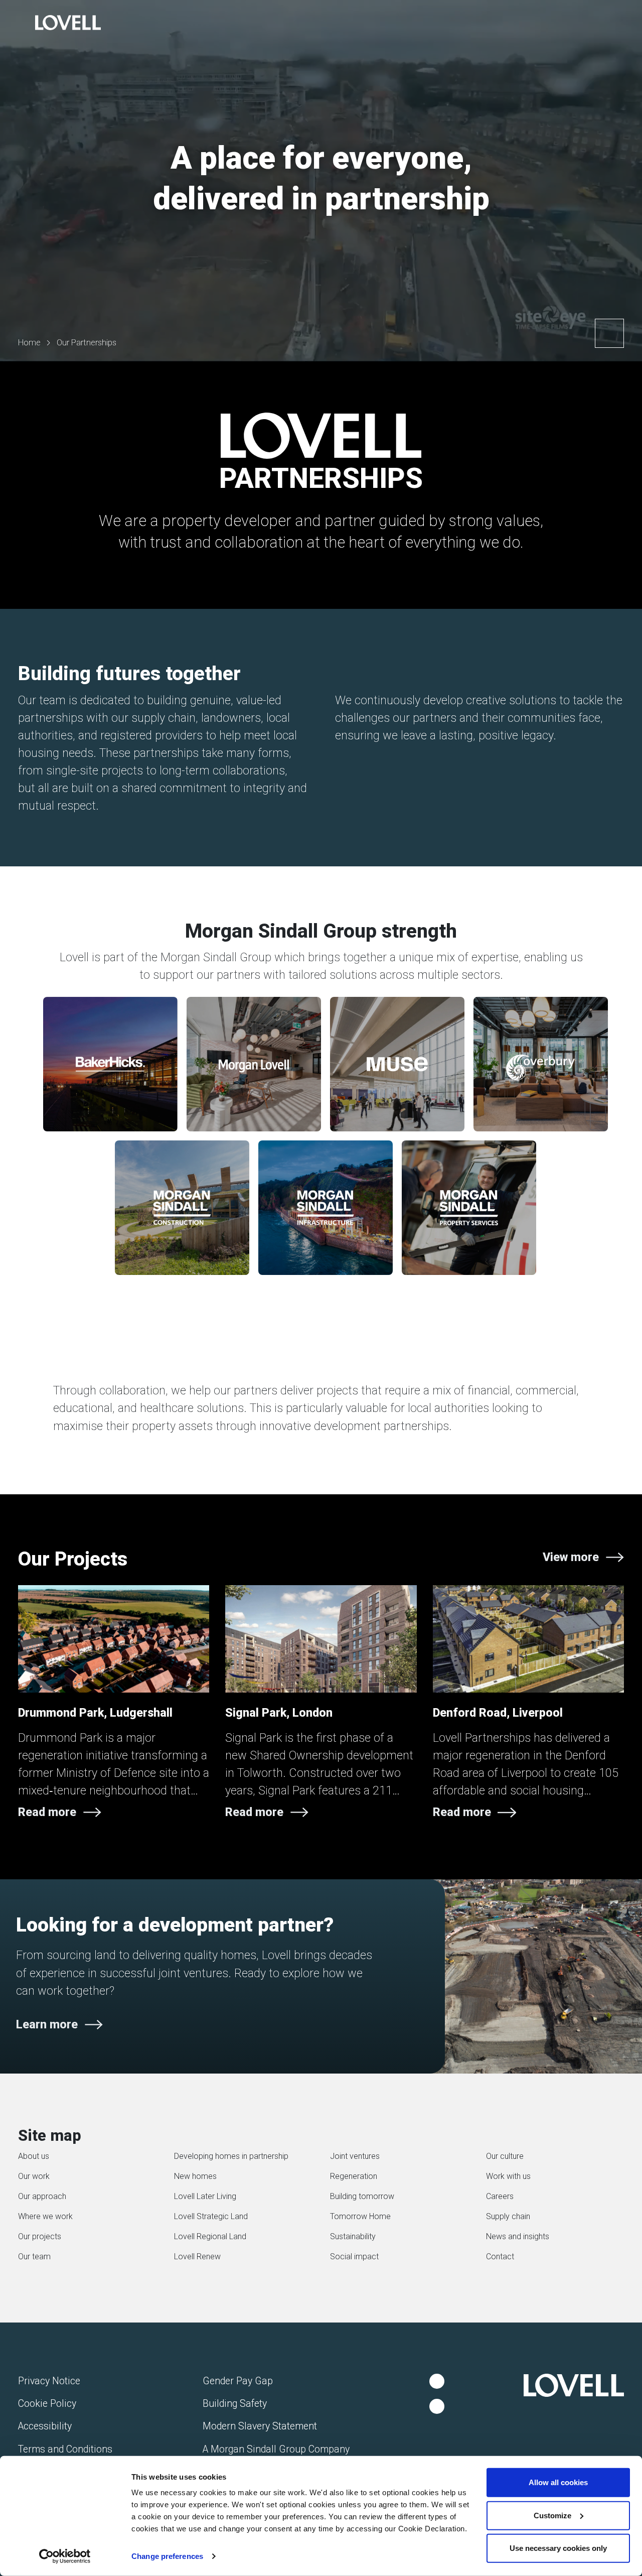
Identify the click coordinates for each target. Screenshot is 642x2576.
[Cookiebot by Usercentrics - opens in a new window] (65, 2556)
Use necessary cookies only (558, 2548)
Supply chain (508, 2216)
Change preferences (167, 2556)
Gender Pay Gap (238, 2381)
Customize (552, 2515)
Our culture (505, 2156)
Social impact (354, 2257)
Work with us (508, 2176)
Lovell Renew (197, 2257)
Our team (34, 2257)
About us (34, 2156)
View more (571, 1557)
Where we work (45, 2216)
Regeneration (354, 2176)
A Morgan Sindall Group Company (276, 2449)
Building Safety (235, 2404)
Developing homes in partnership (231, 2156)
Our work (34, 2176)
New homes (195, 2176)
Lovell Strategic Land (211, 2216)
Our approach (42, 2196)
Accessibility (45, 2426)
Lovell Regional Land (210, 2236)
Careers (500, 2196)
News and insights (518, 2236)
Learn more (47, 2024)
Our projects (40, 2236)
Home (29, 343)
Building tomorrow (362, 2196)
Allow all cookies (558, 2482)
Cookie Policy (47, 2404)
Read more (47, 1812)
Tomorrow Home (360, 2216)
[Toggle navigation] (18, 24)
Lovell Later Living (205, 2196)
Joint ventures (355, 2156)
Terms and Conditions (65, 2449)
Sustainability (353, 2236)
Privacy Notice (49, 2381)
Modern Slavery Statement (260, 2426)
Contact (500, 2257)
